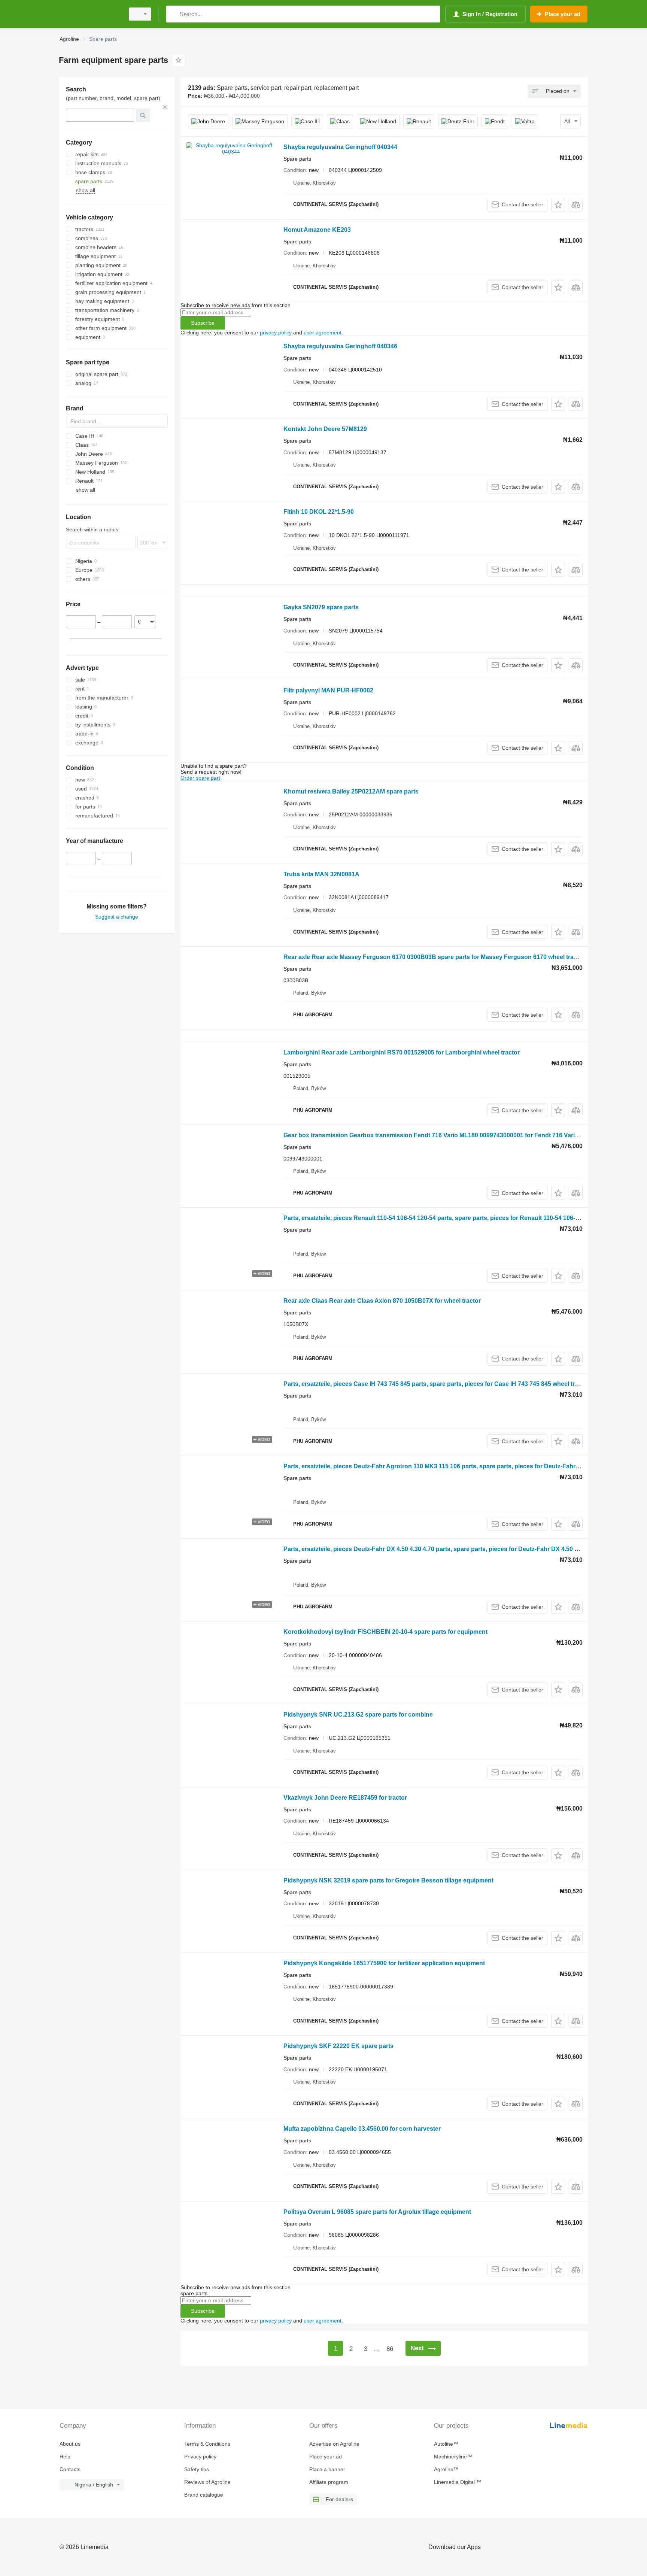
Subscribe (203, 323)
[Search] (174, 14)
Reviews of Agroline (207, 2482)
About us (70, 2444)
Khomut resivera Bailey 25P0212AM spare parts (351, 791)
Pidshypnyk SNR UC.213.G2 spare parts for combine (358, 1715)
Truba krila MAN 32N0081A (321, 874)
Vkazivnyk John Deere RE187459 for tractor (345, 1798)
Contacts (70, 2469)
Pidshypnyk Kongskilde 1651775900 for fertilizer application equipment (384, 1963)
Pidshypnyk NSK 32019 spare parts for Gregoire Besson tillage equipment (388, 1880)
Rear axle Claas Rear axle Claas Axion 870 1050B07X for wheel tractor (382, 1301)
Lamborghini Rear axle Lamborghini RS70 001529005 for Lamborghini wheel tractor (402, 1052)
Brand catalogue (204, 2495)
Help (65, 2457)
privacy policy (276, 333)
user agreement (323, 333)
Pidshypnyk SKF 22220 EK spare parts (338, 2046)
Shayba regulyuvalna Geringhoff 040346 (340, 346)
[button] (558, 205)
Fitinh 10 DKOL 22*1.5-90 (319, 512)
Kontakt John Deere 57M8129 (325, 429)
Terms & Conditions (207, 2444)
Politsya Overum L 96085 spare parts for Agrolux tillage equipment (377, 2212)
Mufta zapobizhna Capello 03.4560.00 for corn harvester (362, 2129)
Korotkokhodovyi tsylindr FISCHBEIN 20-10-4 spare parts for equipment (385, 1632)
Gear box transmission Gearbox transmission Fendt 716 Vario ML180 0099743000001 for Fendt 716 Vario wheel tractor (450, 1135)
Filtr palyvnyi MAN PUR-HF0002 (328, 690)
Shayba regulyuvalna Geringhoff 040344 (340, 147)
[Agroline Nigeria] (89, 14)
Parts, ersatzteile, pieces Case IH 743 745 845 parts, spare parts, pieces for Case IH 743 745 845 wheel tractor (436, 1384)
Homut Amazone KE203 (317, 230)
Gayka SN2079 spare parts (321, 607)
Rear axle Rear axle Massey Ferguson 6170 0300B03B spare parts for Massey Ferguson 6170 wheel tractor (434, 957)
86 (390, 2349)
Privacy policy (200, 2457)
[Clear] (165, 107)
